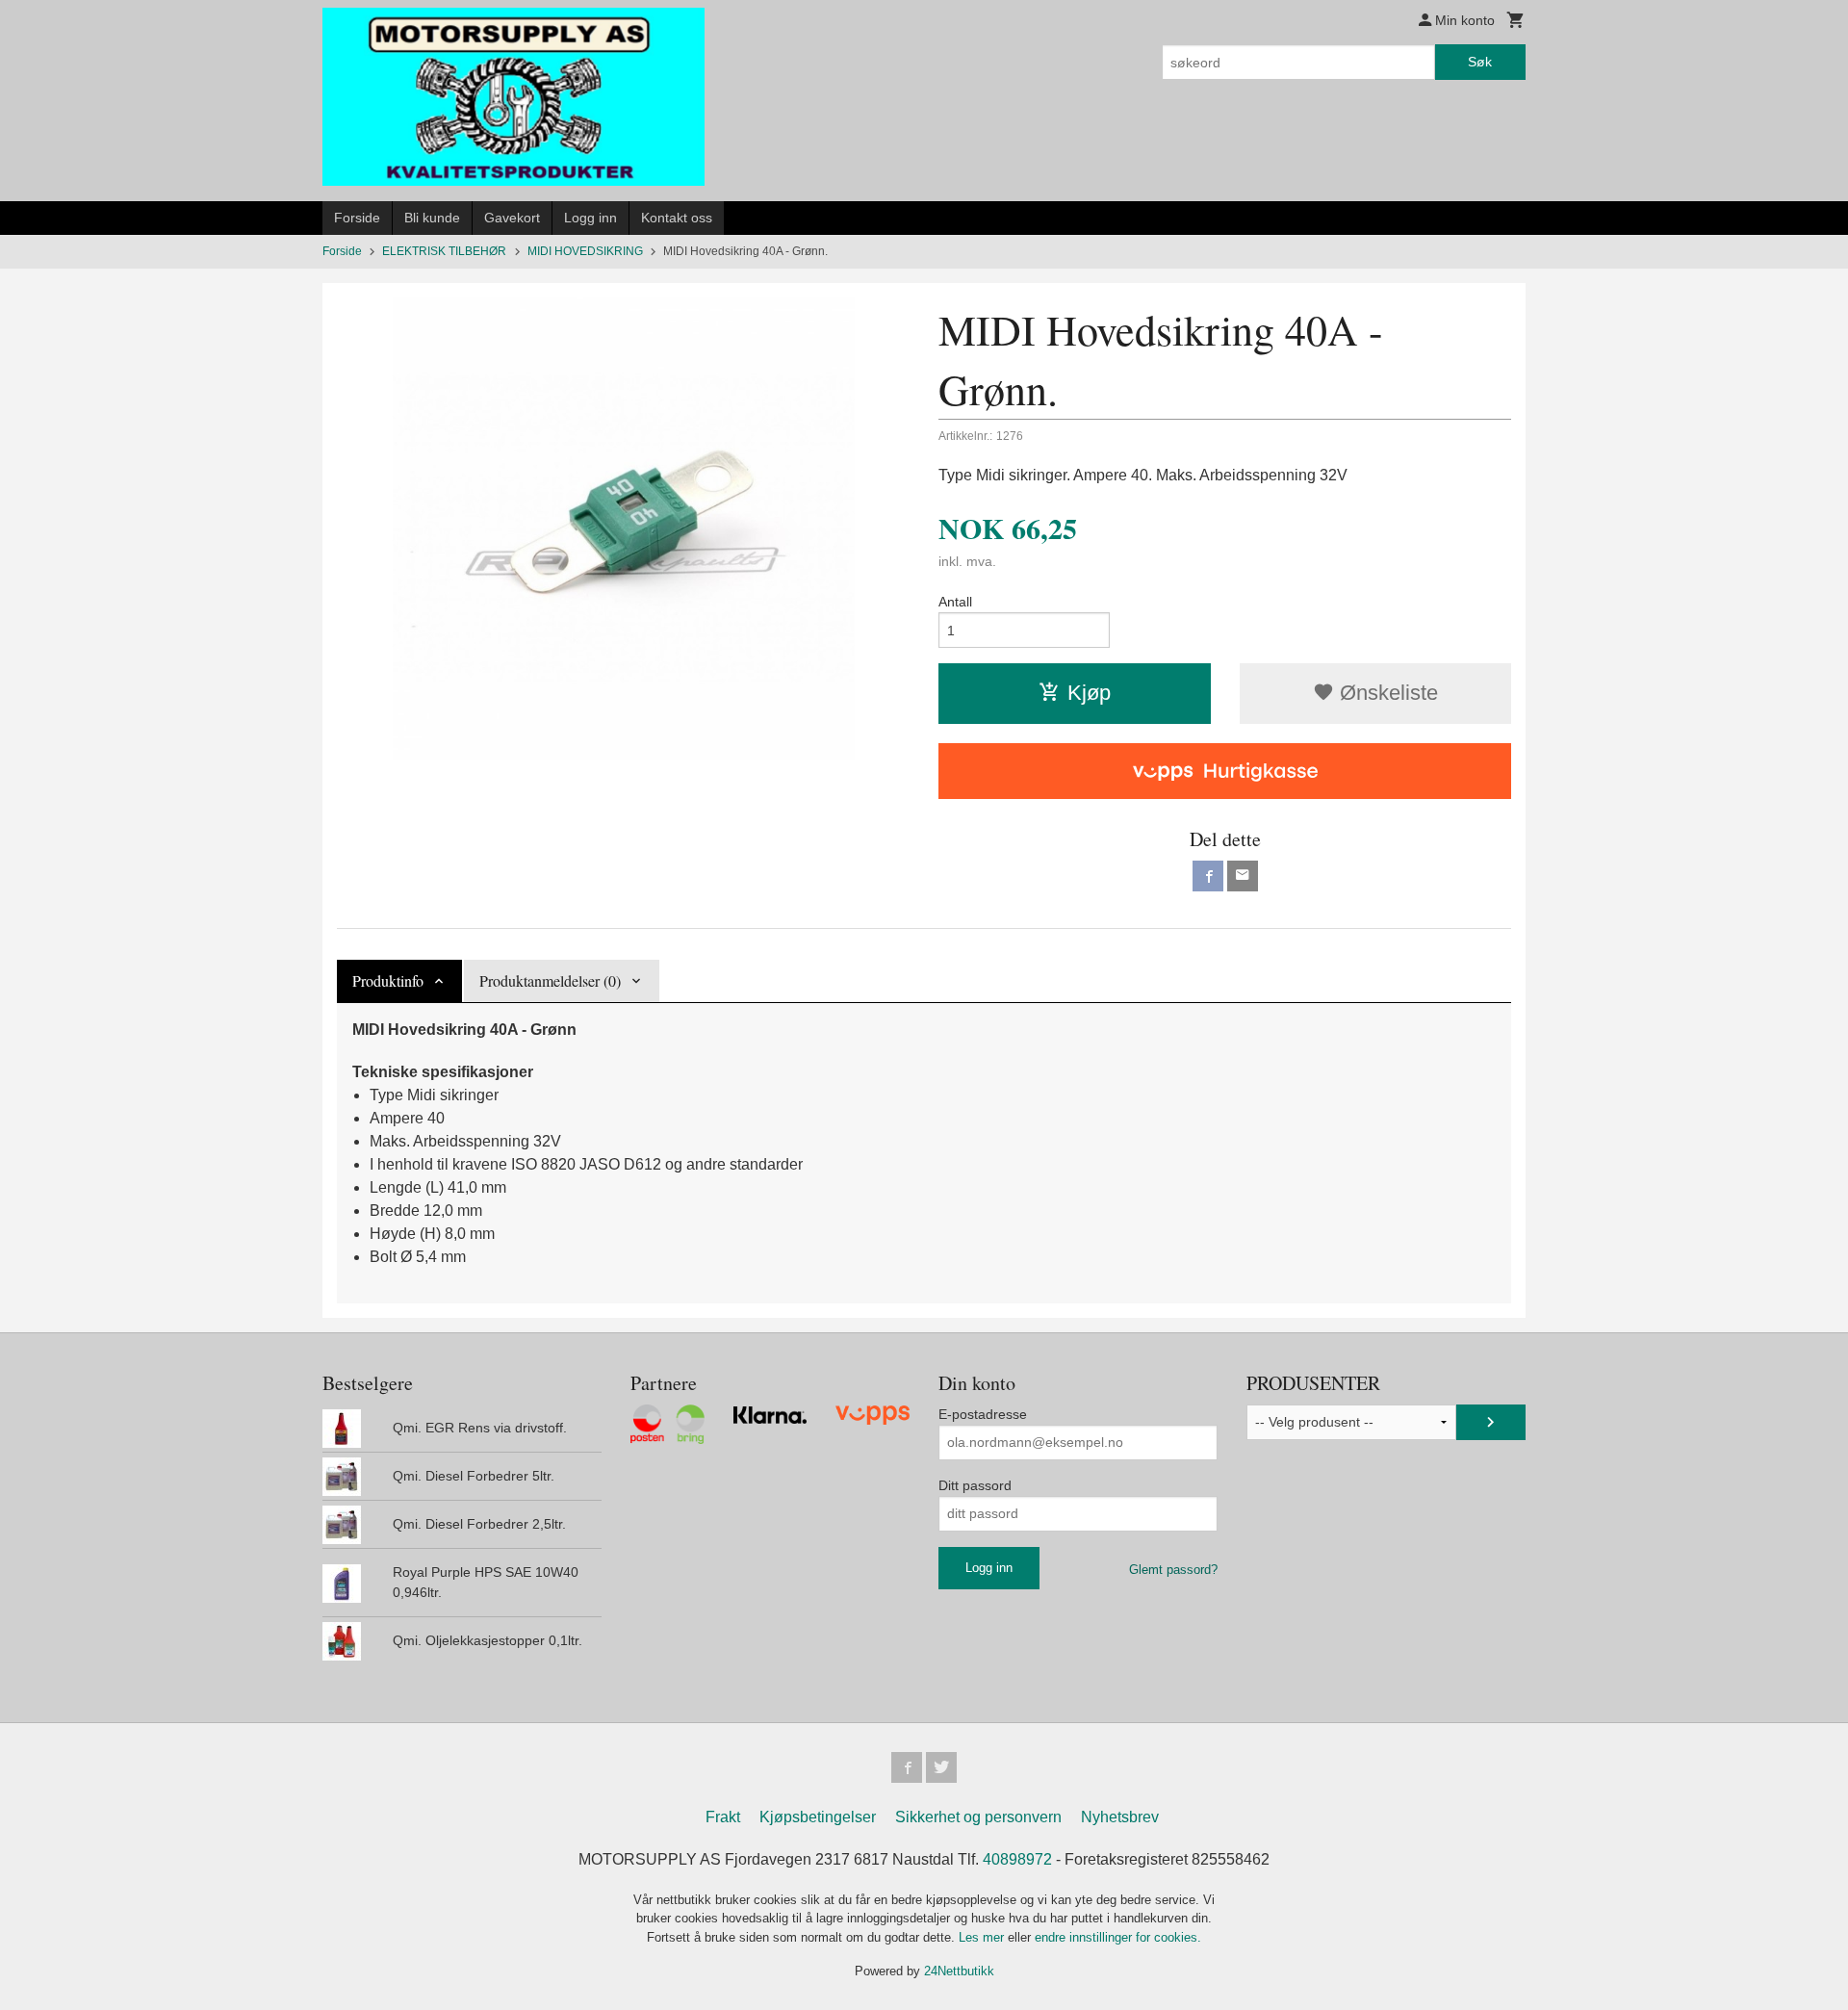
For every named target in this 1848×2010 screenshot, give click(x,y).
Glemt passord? (1173, 1570)
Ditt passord (975, 1485)
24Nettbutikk (959, 1971)
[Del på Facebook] (1208, 876)
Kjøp (1089, 693)
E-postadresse (983, 1414)
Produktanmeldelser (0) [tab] (550, 980)
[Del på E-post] (1243, 876)
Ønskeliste (1386, 693)
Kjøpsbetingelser (818, 1817)
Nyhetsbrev (1120, 1817)
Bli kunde (432, 218)
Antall (955, 602)
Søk (1480, 62)
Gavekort (512, 218)
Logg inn (590, 218)
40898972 (1017, 1859)
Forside (357, 218)
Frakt (723, 1817)
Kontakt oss (677, 218)
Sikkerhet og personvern (978, 1817)
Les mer (983, 1937)
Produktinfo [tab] (388, 980)
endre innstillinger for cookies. (1118, 1937)
